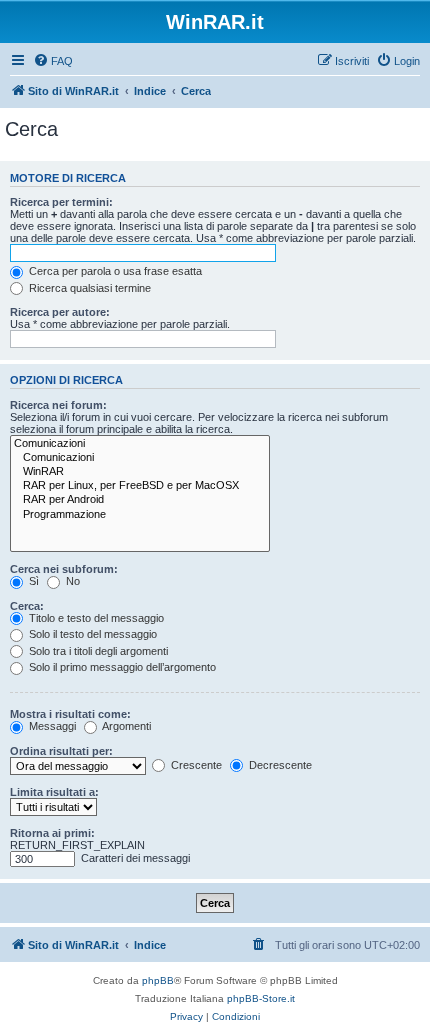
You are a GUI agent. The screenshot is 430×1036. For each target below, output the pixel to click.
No (71, 581)
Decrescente (279, 765)
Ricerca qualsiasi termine (88, 288)
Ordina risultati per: (61, 751)
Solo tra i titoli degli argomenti (97, 651)
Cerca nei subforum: (64, 569)
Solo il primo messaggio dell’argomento (121, 667)
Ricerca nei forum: (58, 405)
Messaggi (51, 726)
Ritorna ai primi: (52, 833)
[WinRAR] (140, 472)
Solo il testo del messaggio (91, 634)
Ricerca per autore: (60, 312)
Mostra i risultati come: (70, 714)
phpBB (158, 980)
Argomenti (125, 726)
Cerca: (27, 606)
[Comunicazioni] (140, 444)
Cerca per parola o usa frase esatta (114, 271)
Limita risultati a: (54, 792)
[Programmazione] (140, 515)
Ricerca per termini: (61, 202)
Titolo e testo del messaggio (95, 618)
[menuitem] (53, 61)
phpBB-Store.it (261, 998)
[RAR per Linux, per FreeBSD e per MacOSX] (140, 486)
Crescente (195, 765)
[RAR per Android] (140, 500)
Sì (32, 581)
